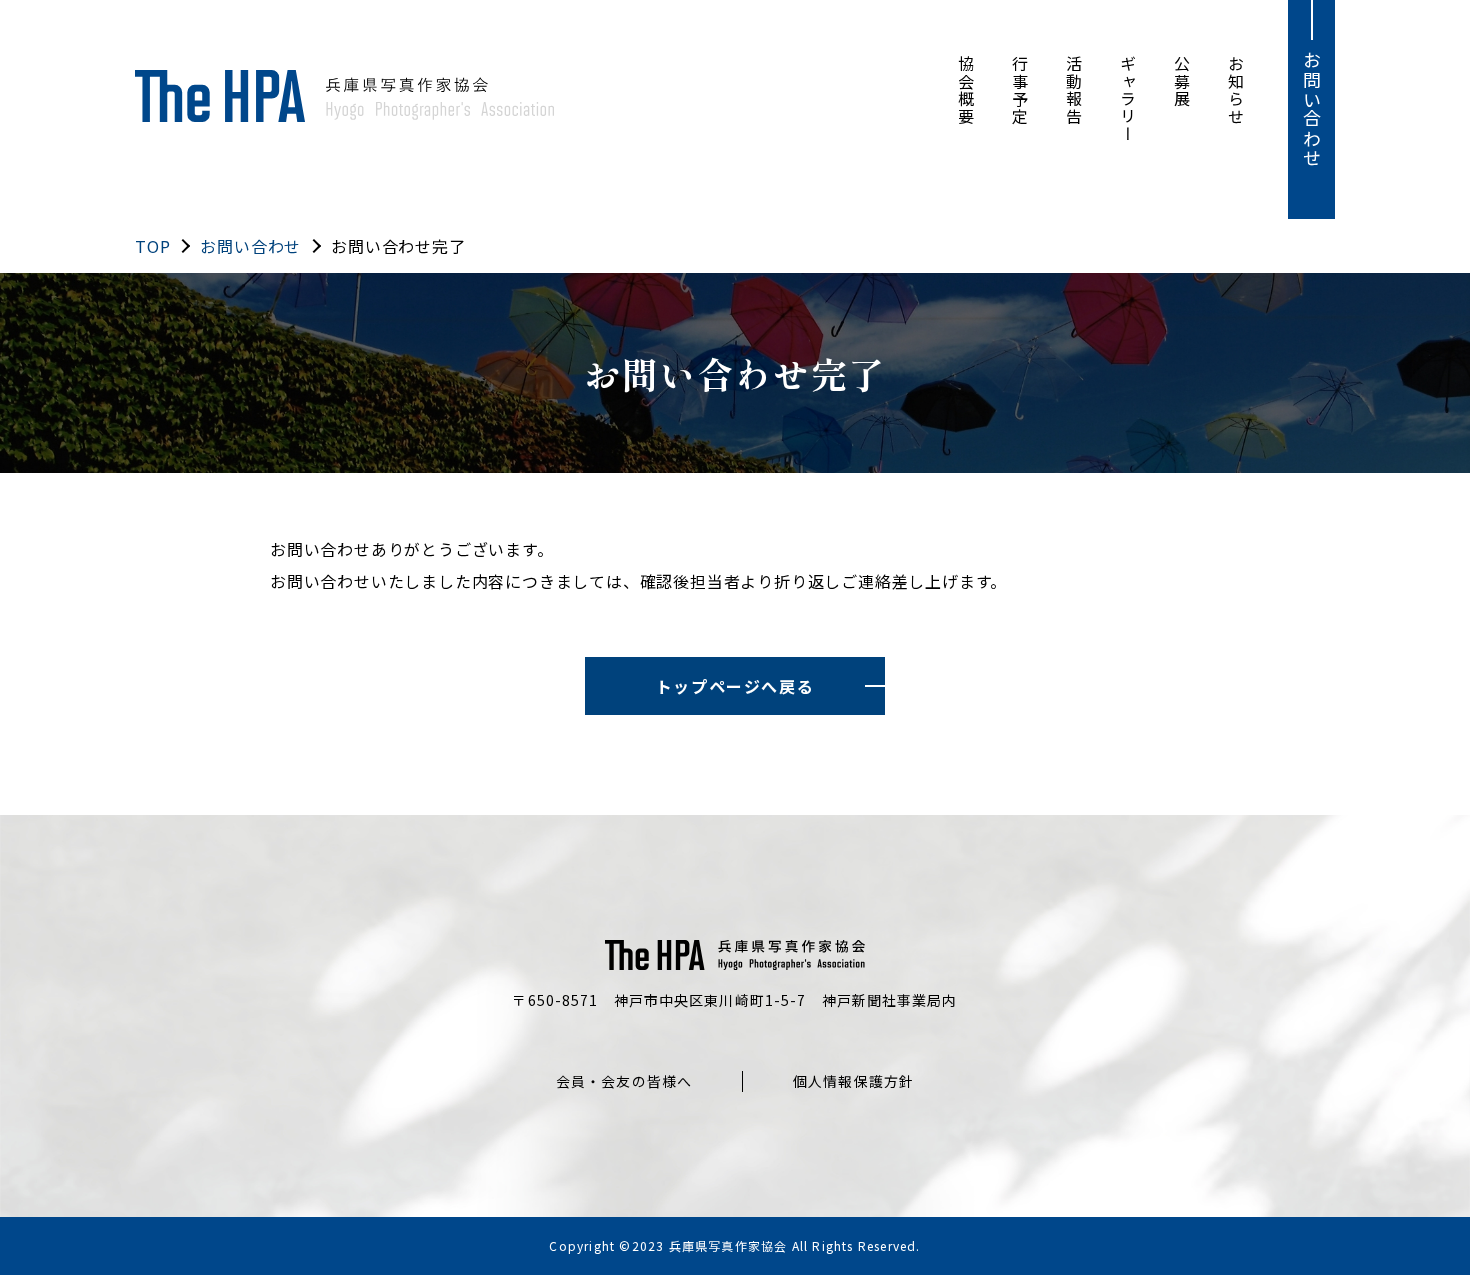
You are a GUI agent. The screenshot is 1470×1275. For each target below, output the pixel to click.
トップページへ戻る (735, 686)
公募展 (1182, 81)
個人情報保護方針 (853, 1081)
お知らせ (1236, 90)
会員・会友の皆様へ (624, 1081)
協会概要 (966, 90)
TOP (152, 246)
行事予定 (1020, 90)
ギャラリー (1128, 99)
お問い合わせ (1312, 109)
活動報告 (1074, 90)
